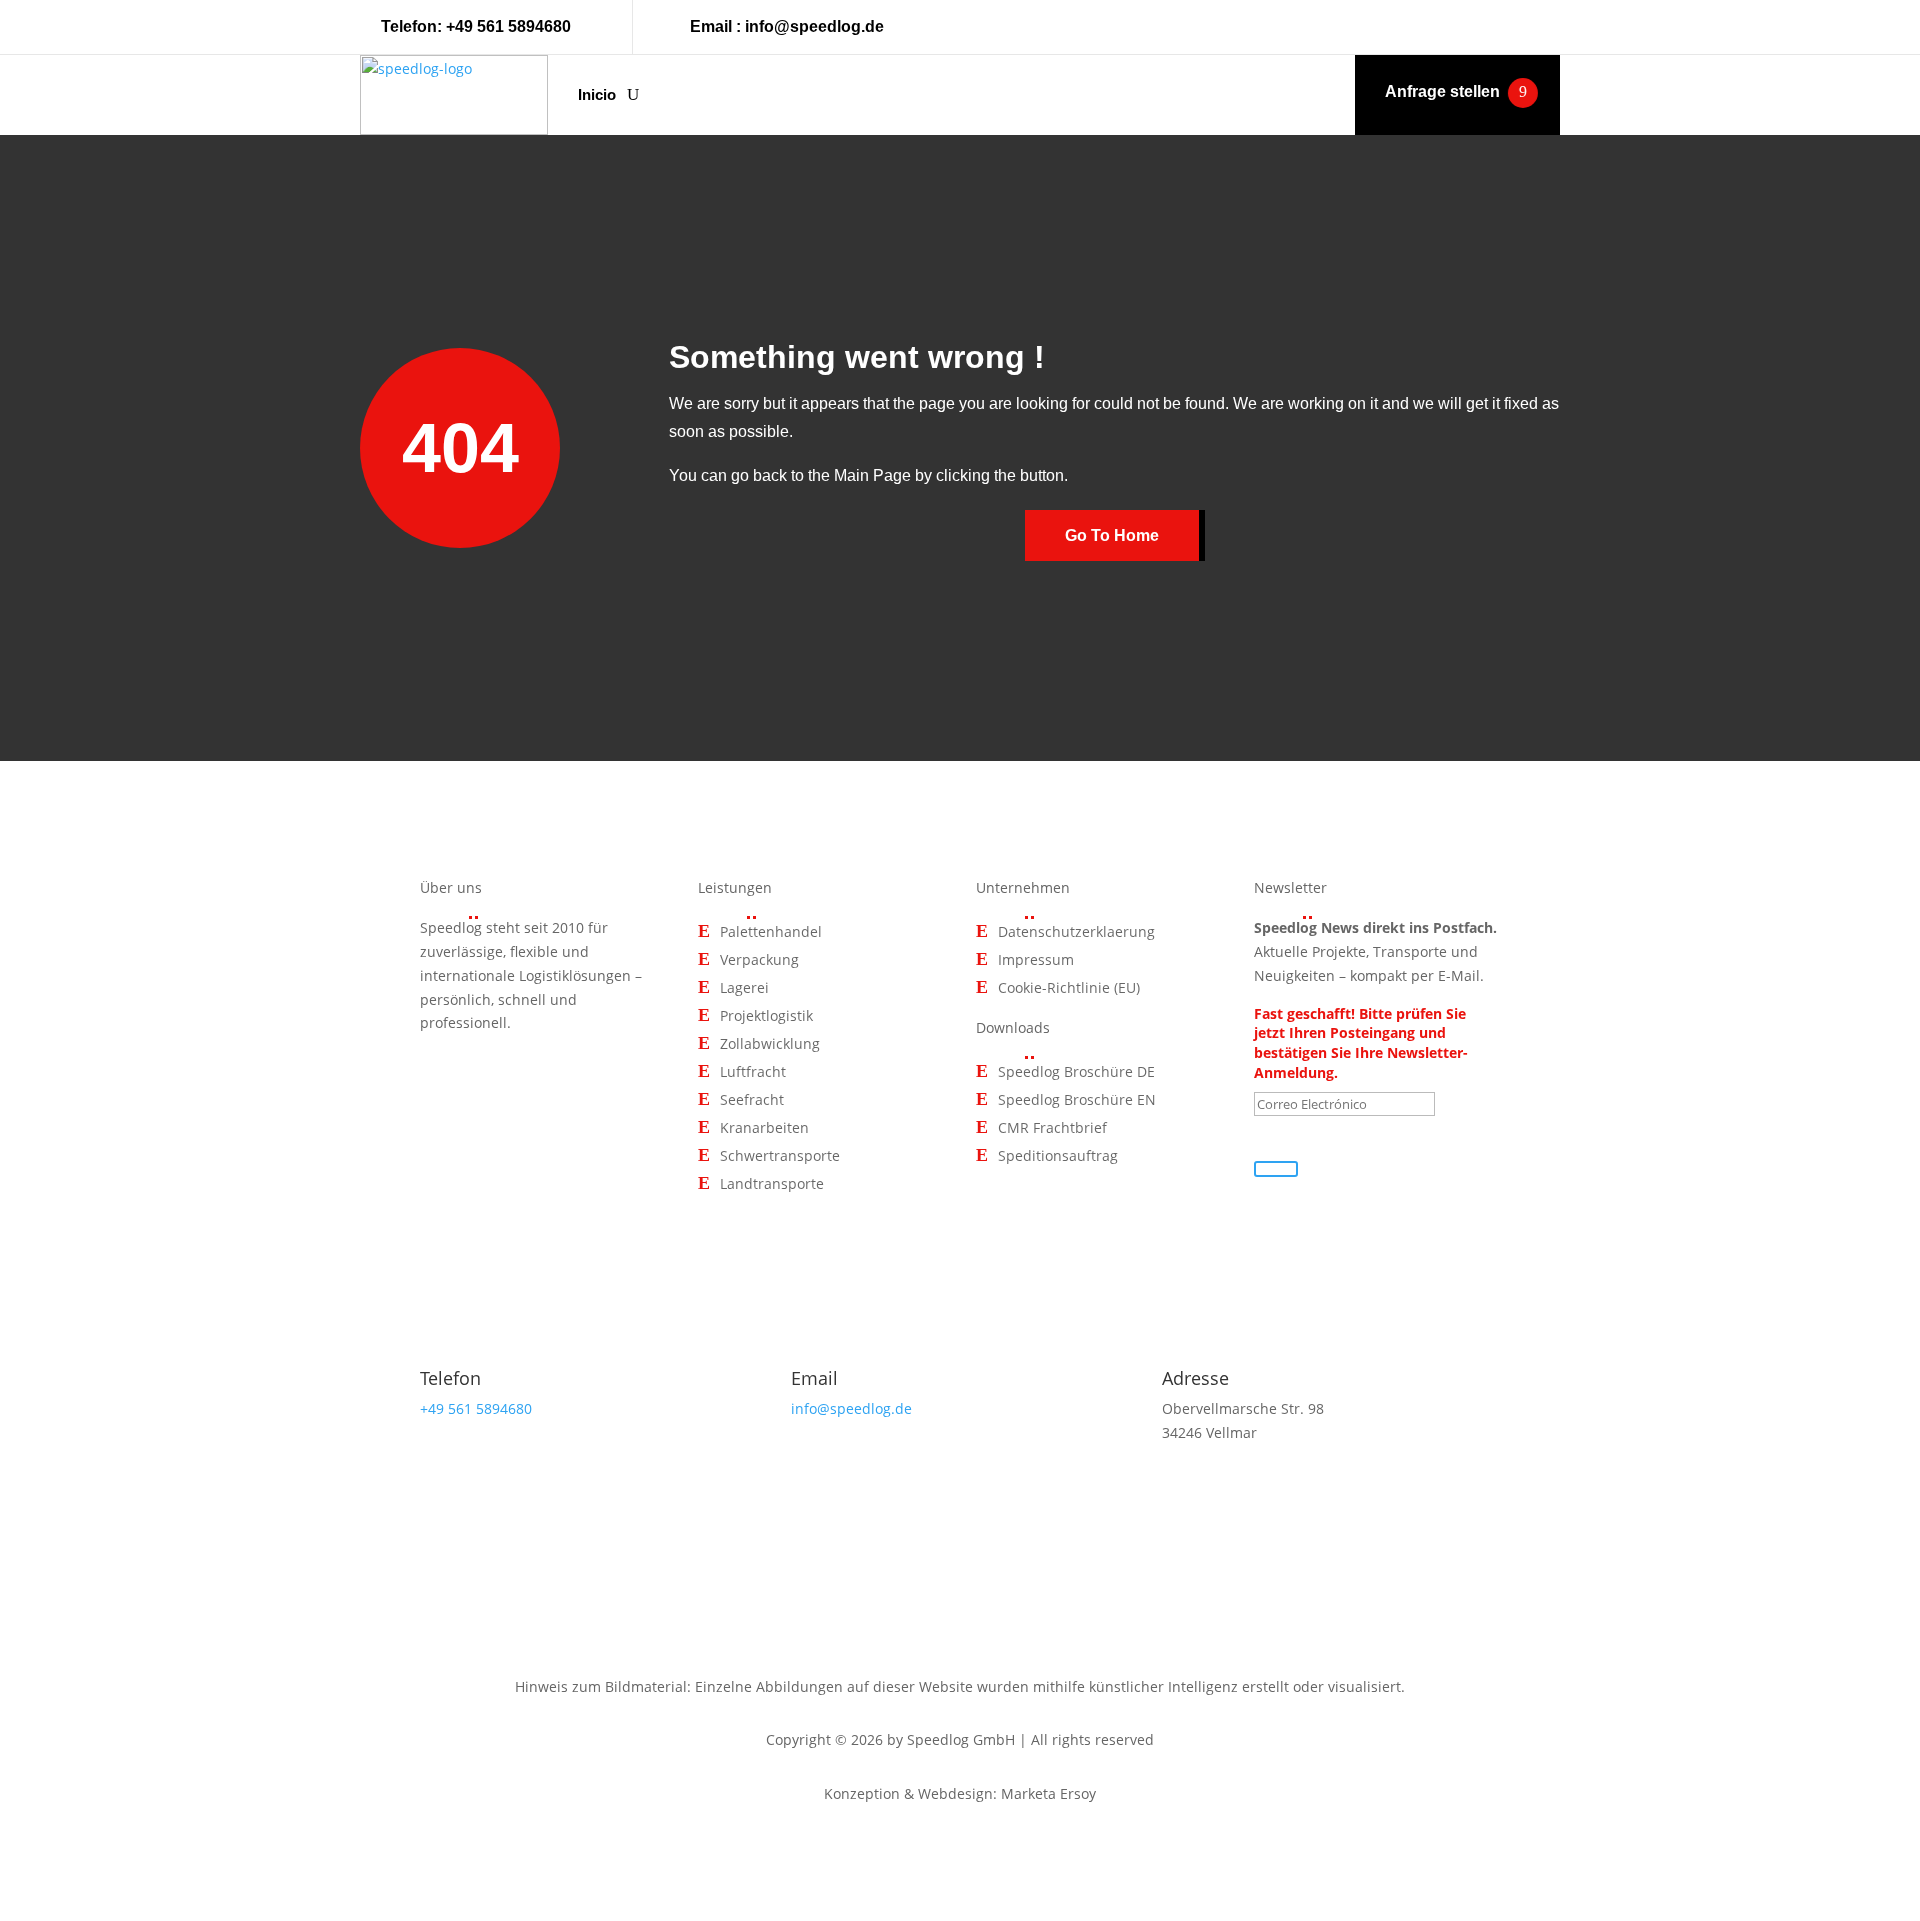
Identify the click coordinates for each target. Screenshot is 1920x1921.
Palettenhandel (771, 932)
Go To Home (1112, 535)
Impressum (1036, 960)
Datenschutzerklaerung (1076, 932)
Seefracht (752, 1100)
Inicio (597, 94)
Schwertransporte (780, 1156)
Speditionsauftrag (1058, 1156)
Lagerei (744, 988)
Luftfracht (753, 1072)
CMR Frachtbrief (1052, 1128)
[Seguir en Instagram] (1498, 27)
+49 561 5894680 (508, 26)
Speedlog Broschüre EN (1077, 1100)
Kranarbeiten (764, 1128)
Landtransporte (772, 1184)
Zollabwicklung (770, 1044)
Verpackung (759, 960)
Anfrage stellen (1442, 91)
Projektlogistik (766, 1016)
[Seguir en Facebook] (1452, 27)
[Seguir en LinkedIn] (1544, 27)
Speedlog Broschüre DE (1076, 1072)
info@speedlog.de (814, 26)
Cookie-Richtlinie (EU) (1069, 988)
